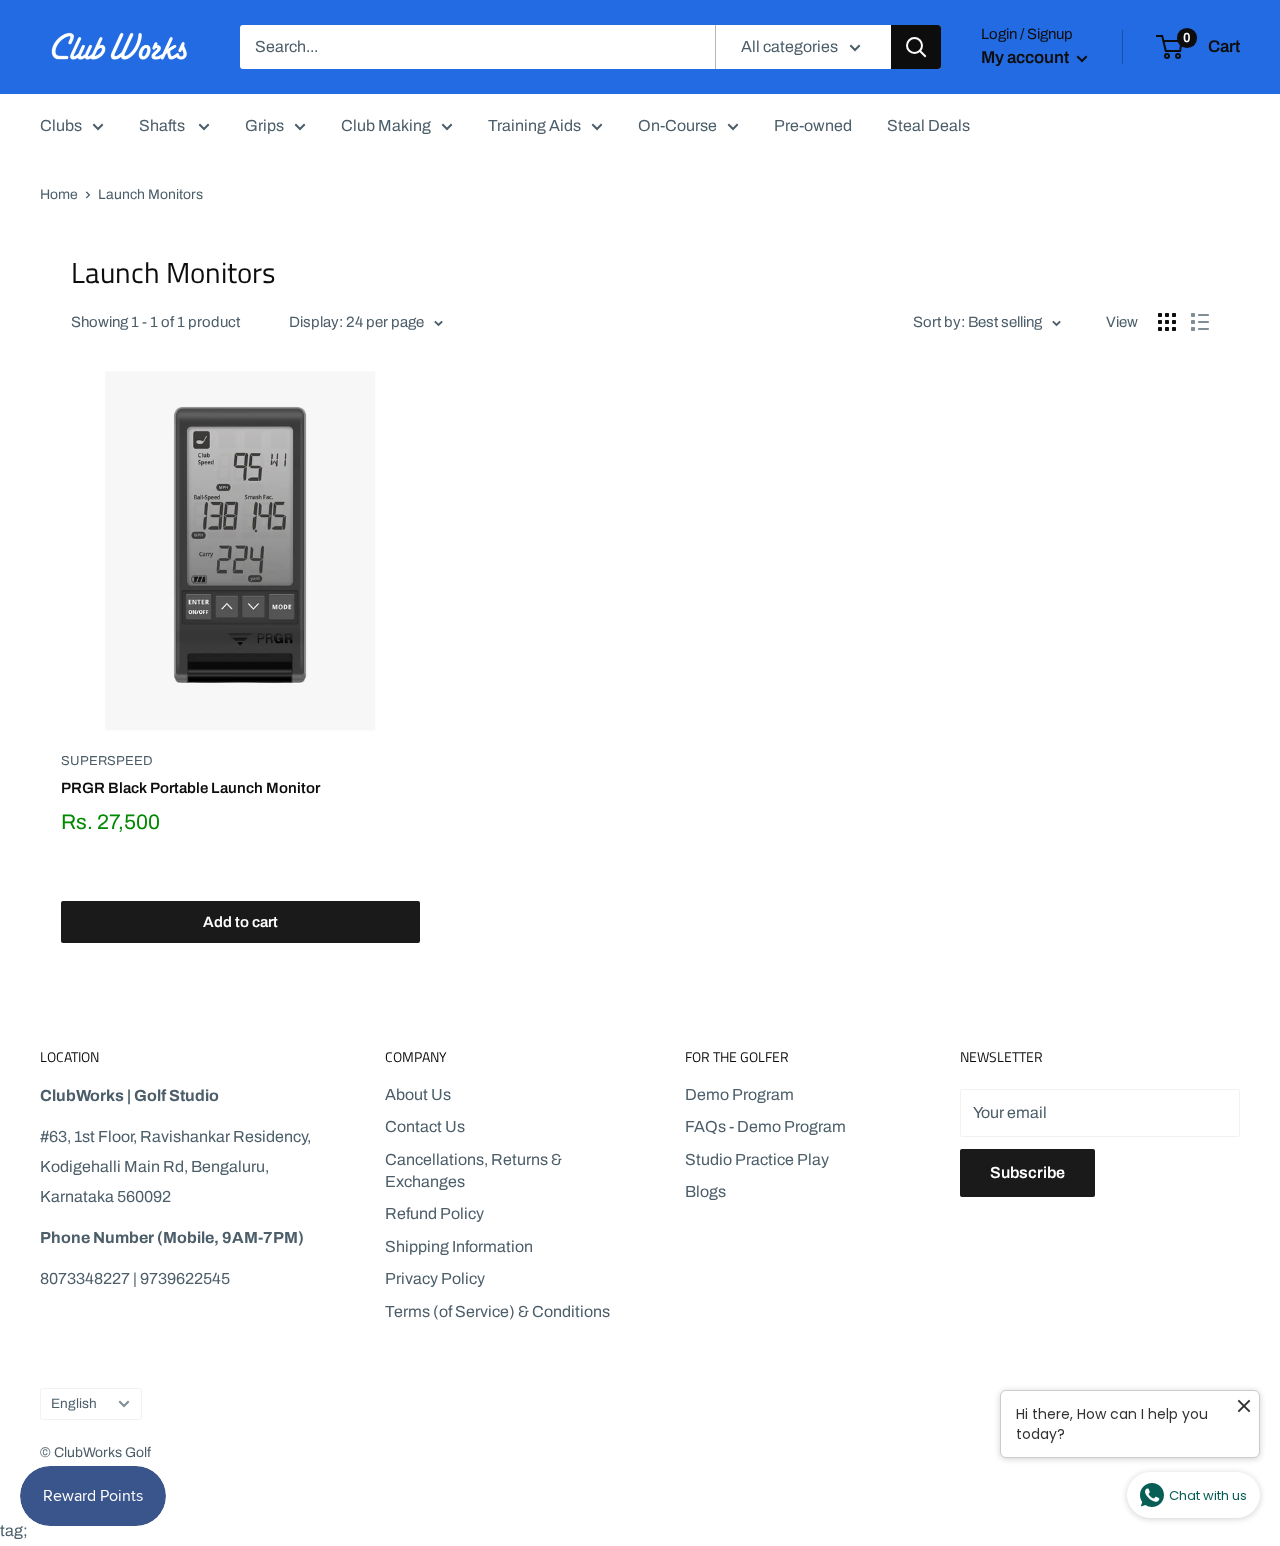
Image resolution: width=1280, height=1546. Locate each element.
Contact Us (425, 1126)
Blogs (705, 1191)
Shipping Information (459, 1246)
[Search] (916, 47)
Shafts (163, 125)
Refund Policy (434, 1213)
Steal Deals (928, 125)
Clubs (61, 125)
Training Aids (534, 125)
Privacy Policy (435, 1278)
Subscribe (1027, 1172)
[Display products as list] (1200, 322)
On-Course (677, 125)
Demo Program (739, 1094)
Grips (264, 125)
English (74, 1403)
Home (59, 194)
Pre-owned (813, 125)
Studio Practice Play (757, 1159)
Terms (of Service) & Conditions (497, 1311)
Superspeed (107, 761)
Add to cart (240, 922)
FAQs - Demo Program (765, 1126)
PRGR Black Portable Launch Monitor (190, 788)
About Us (418, 1094)
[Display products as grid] (1167, 322)
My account (1026, 57)
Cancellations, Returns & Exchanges (473, 1170)
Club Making (386, 125)
